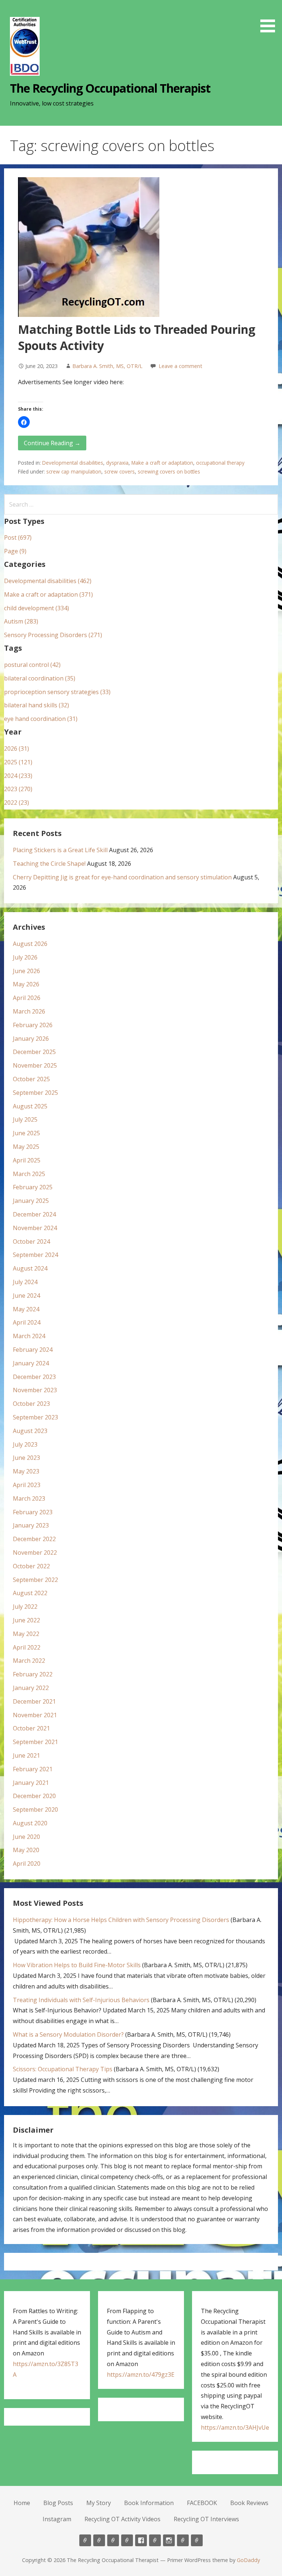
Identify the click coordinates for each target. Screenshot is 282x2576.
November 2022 (35, 1553)
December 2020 (34, 1796)
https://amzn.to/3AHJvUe (235, 2427)
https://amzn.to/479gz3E (141, 2375)
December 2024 (34, 1214)
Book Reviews (249, 2503)
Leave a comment (180, 366)
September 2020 (35, 1809)
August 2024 (30, 1268)
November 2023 (35, 1390)
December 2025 (34, 1052)
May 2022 (26, 1634)
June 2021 (26, 1755)
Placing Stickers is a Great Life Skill (60, 850)
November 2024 (35, 1228)
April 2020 (27, 1864)
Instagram (57, 2519)
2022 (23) (17, 803)
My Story (99, 2503)
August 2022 (30, 1593)
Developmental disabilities (73, 463)
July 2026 (25, 957)
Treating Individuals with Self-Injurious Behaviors (81, 2000)
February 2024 (33, 1350)
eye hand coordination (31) (41, 719)
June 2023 (26, 1458)
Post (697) (18, 537)
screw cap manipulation (74, 471)
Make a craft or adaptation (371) (48, 594)
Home (22, 2503)
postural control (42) (32, 665)
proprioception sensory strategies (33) (57, 692)
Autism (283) (21, 621)
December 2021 (34, 1701)
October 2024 (31, 1241)
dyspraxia (117, 463)
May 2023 (26, 1471)
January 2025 (31, 1201)
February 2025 (33, 1187)
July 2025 (25, 1119)
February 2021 (33, 1769)
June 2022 (26, 1620)
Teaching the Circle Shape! (49, 864)
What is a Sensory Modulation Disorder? (68, 2034)
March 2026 (29, 1011)
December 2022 (34, 1539)
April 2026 (27, 998)
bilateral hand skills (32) (37, 705)
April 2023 (27, 1485)
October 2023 (31, 1404)
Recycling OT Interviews (206, 2519)
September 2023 (35, 1417)
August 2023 (30, 1431)
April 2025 (27, 1160)
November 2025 (35, 1065)
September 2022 (35, 1580)
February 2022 (33, 1674)
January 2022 (31, 1688)
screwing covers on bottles (169, 471)
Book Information (149, 2503)
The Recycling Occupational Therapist (110, 88)
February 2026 (33, 1025)
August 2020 (30, 1823)
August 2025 (30, 1106)
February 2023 (33, 1512)
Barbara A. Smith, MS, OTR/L (107, 366)
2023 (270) (18, 789)
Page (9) (15, 551)
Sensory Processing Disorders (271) (53, 635)
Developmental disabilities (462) (48, 581)
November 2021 (35, 1715)
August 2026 (30, 944)
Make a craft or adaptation (162, 463)
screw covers (120, 471)
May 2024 (26, 1309)
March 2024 (29, 1336)
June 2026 (26, 971)
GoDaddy (248, 2560)
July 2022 (25, 1607)
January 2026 (31, 1039)
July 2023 (25, 1444)
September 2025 (35, 1093)
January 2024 (31, 1363)
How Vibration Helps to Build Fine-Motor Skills (77, 1965)
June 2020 (26, 1837)
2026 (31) (17, 748)
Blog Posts (58, 2503)
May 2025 (26, 1147)
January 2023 (31, 1525)
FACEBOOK (202, 2503)
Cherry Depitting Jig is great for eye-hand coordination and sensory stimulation (122, 877)
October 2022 (31, 1566)
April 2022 (27, 1647)
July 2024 (25, 1282)
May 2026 (26, 984)
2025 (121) (18, 762)
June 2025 (26, 1133)
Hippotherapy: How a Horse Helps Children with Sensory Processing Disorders (121, 1920)
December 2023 (34, 1377)
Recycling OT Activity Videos (122, 2519)
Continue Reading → (52, 443)
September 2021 (35, 1742)
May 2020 (26, 1850)
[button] (270, 17)
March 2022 (29, 1661)
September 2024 (35, 1255)
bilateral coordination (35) (40, 678)
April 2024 (27, 1322)
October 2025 (31, 1079)
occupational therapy (220, 463)
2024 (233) (18, 776)
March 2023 (29, 1498)
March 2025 (29, 1174)
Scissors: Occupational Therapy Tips (63, 2069)
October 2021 (31, 1728)
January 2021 (31, 1783)
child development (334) (37, 608)
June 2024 (26, 1296)
